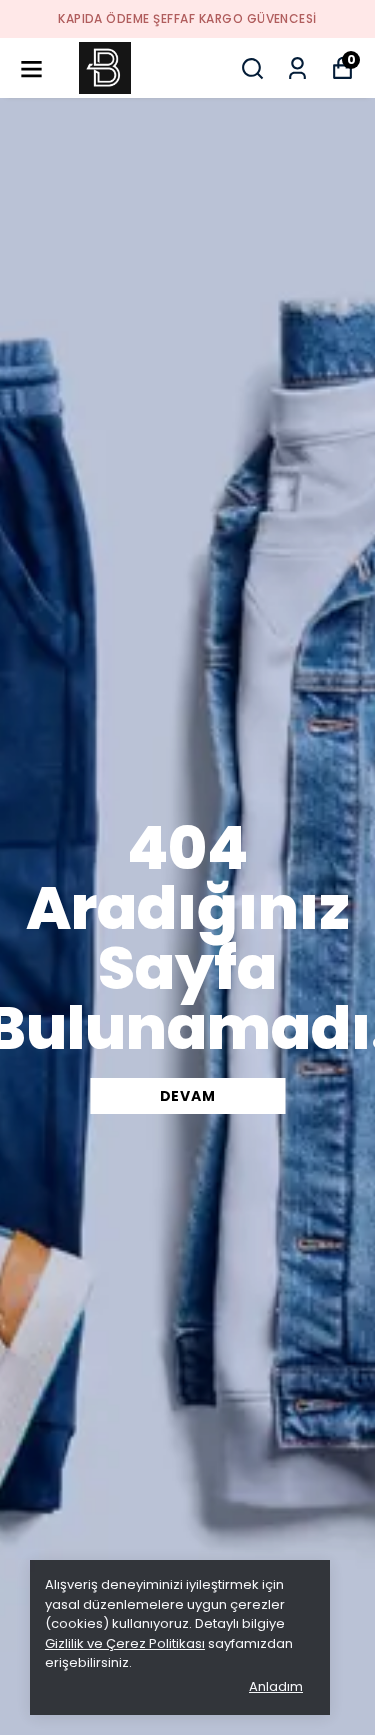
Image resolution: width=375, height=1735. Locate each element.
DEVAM (188, 1096)
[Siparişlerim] (297, 68)
